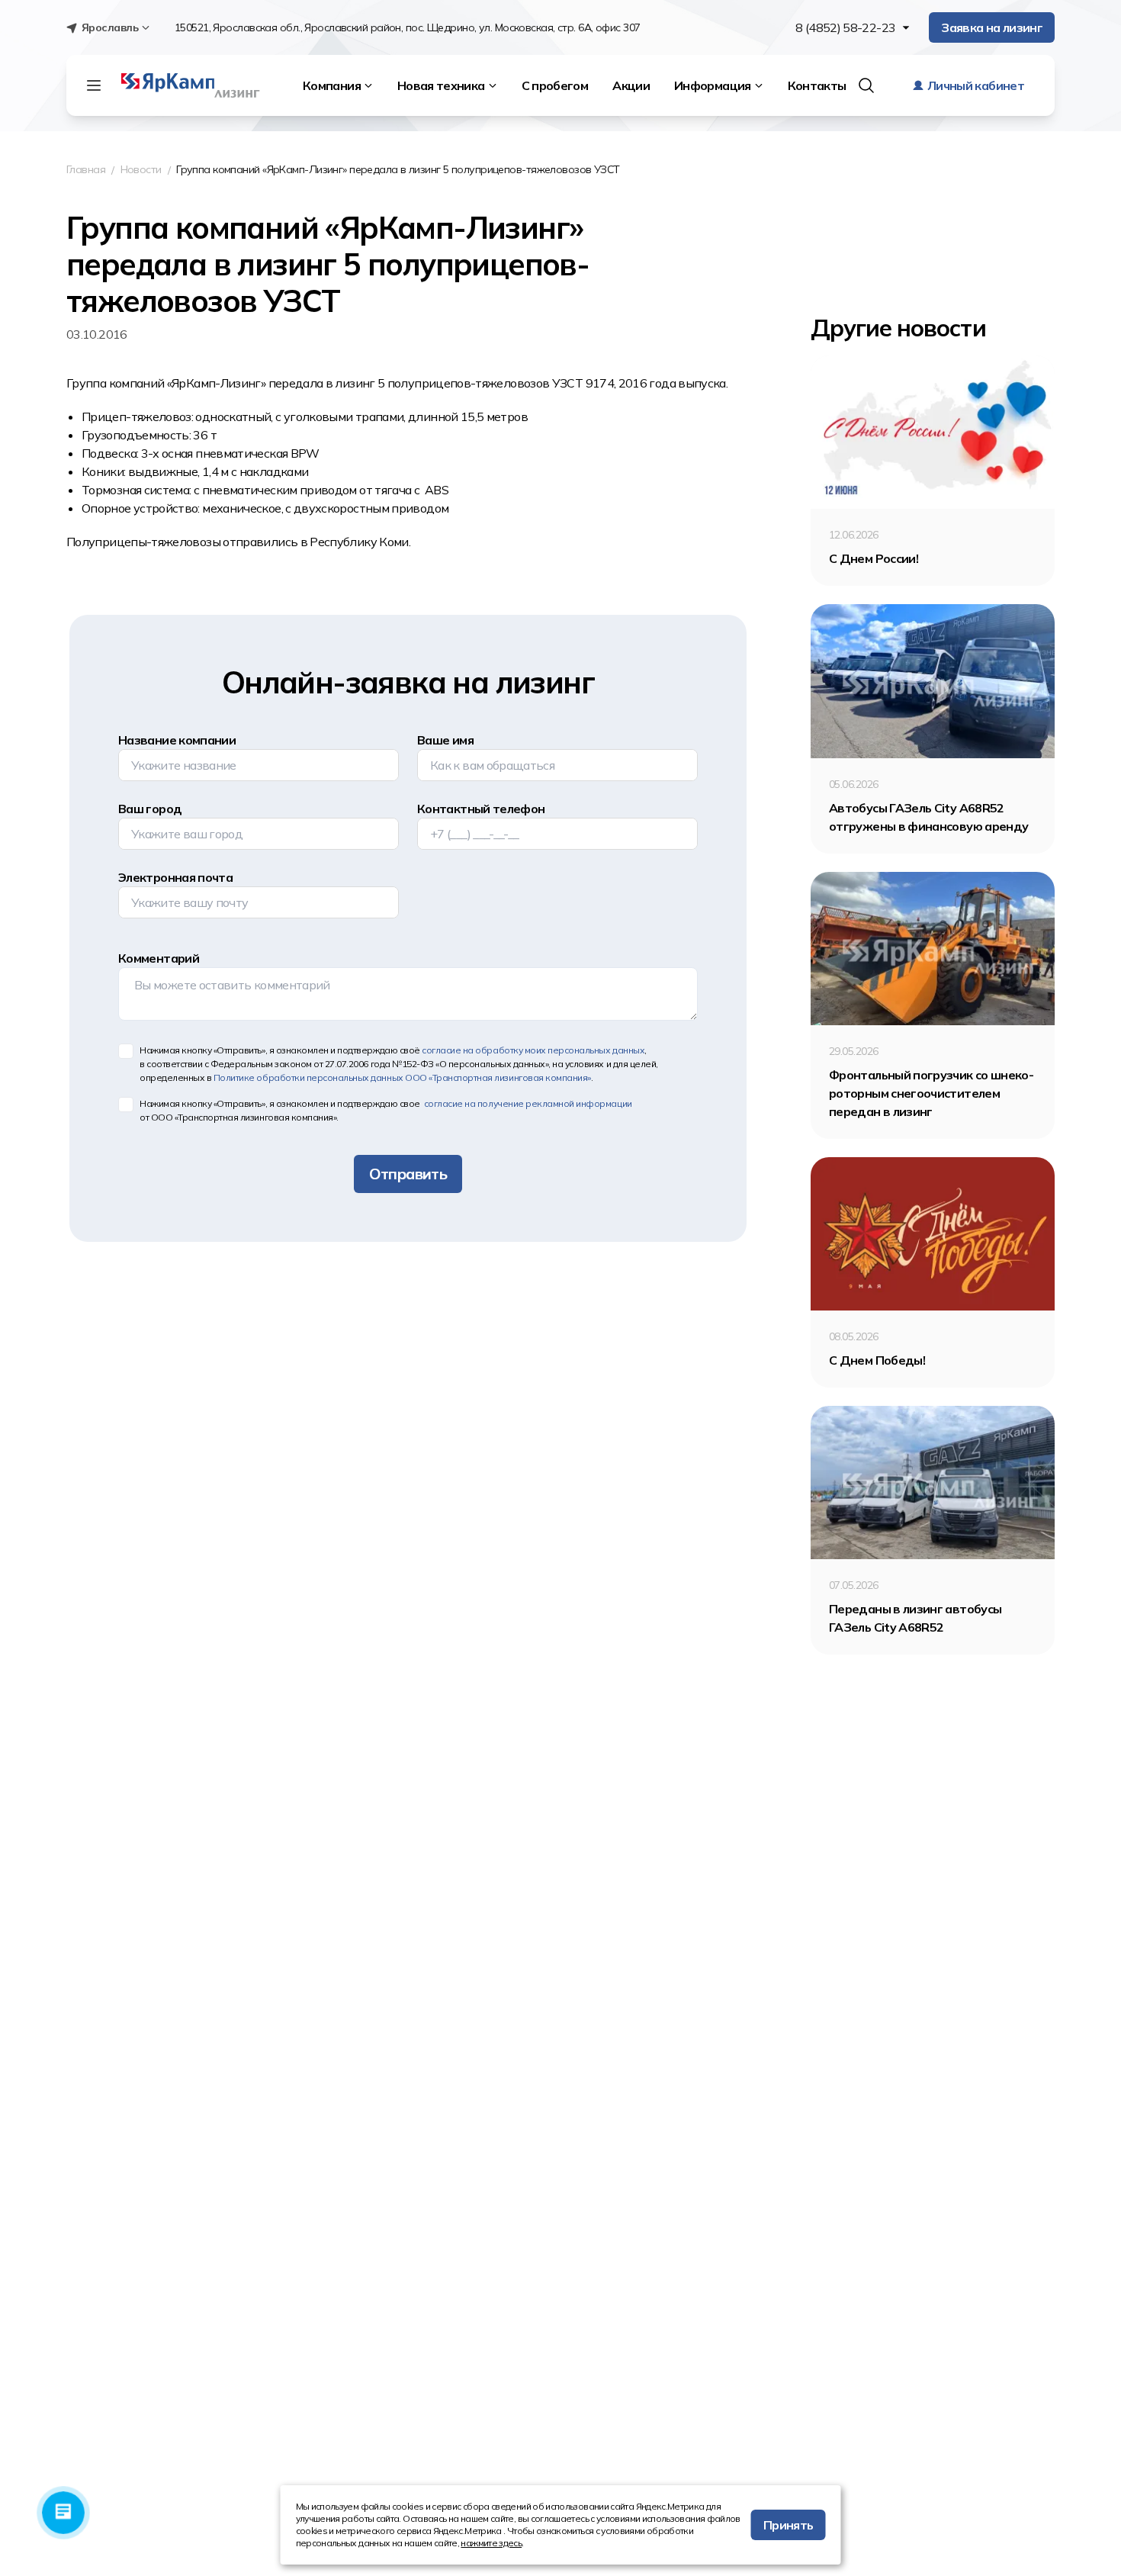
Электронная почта (175, 877)
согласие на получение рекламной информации (527, 1103)
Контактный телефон (481, 809)
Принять (789, 2525)
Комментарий (159, 958)
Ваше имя (445, 740)
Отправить (408, 1174)
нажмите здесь (491, 2543)
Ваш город (150, 809)
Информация (713, 85)
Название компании (177, 740)
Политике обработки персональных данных (402, 1077)
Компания (332, 85)
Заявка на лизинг (992, 27)
